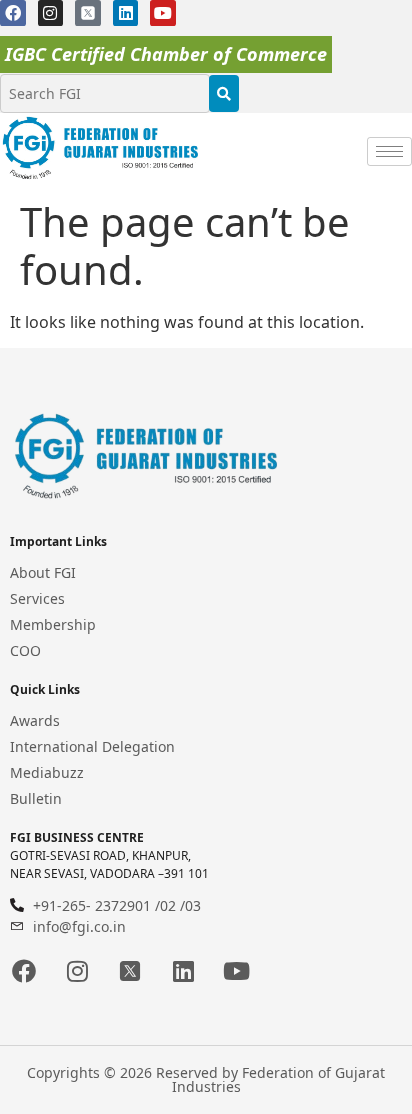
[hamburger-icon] (389, 151)
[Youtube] (163, 13)
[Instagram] (51, 13)
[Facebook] (13, 13)
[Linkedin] (126, 13)
